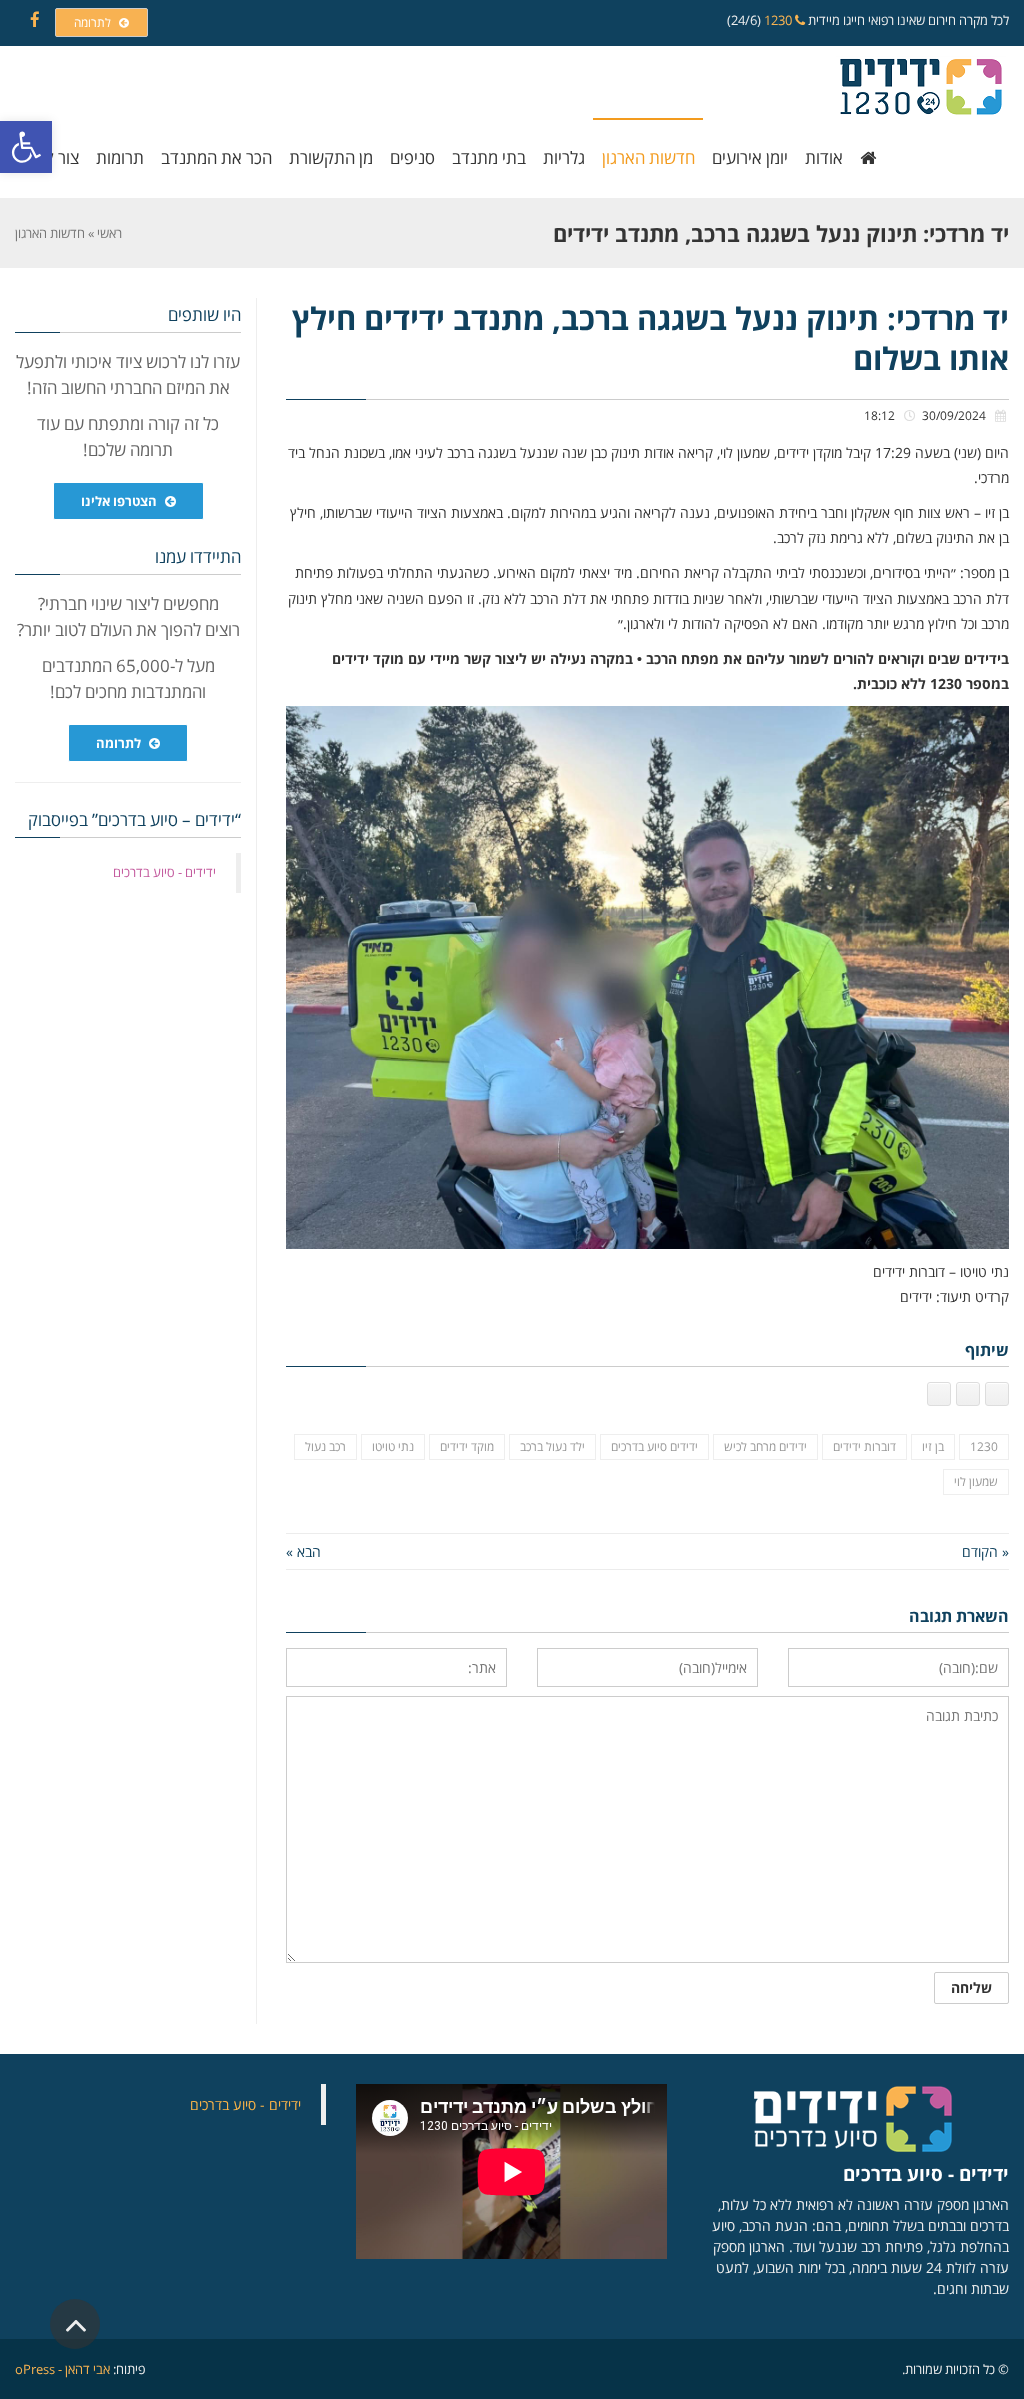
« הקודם (985, 1551)
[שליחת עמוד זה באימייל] (939, 1394)
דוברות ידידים (864, 1446)
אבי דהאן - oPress (62, 2369)
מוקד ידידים (467, 1446)
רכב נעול (325, 1446)
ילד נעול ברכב (552, 1446)
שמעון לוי (976, 1481)
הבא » (303, 1551)
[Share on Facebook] (997, 1394)
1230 (779, 20)
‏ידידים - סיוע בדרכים (164, 872)
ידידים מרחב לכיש (765, 1446)
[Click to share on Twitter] (968, 1394)
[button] (26, 147)
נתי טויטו (393, 1446)
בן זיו (933, 1446)
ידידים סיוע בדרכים (654, 1446)
